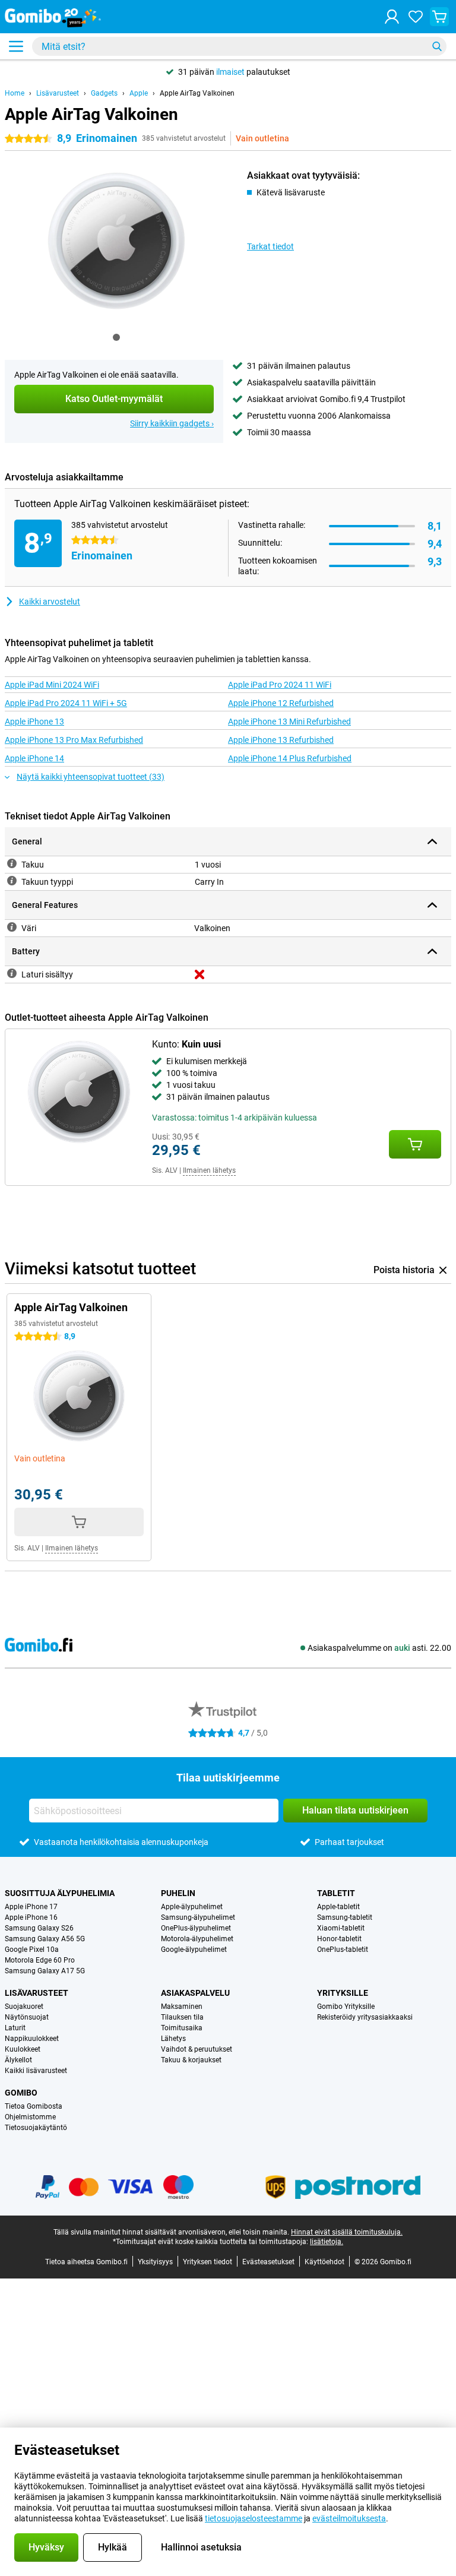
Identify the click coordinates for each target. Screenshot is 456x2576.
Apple (139, 93)
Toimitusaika (182, 2028)
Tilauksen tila (182, 2017)
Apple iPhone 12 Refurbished (281, 703)
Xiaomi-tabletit (341, 1928)
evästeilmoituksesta (349, 2518)
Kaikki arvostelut (50, 602)
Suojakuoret (24, 2007)
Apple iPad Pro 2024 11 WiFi (280, 685)
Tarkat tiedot (270, 246)
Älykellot (18, 2060)
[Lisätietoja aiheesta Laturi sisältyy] (12, 973)
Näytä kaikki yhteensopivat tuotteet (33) (91, 777)
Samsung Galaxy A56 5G (45, 1939)
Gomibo (21, 2093)
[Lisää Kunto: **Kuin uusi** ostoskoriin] (415, 1144)
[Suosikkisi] (416, 17)
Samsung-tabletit (345, 1917)
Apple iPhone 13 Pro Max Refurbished (74, 740)
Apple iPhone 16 (31, 1917)
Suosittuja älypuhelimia (60, 1893)
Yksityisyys (155, 2262)
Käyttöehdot (324, 2262)
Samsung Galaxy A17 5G (45, 1971)
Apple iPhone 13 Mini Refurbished (289, 721)
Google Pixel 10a (32, 1950)
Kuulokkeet (23, 2049)
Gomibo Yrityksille (346, 2007)
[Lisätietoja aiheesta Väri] (12, 927)
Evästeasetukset (268, 2262)
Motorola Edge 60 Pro (40, 1960)
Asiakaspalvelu (195, 1993)
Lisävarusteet (58, 93)
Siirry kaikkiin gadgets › (172, 423)
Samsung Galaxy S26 (39, 1928)
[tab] (116, 337)
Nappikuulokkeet (32, 2039)
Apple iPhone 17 (31, 1907)
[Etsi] (437, 46)
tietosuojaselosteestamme (254, 2518)
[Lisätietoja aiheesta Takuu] (12, 863)
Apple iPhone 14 (34, 758)
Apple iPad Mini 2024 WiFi (52, 685)
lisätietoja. (327, 2242)
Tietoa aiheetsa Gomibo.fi (86, 2262)
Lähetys (173, 2039)
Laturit (15, 2028)
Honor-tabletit (339, 1939)
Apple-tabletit (338, 1907)
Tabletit (336, 1893)
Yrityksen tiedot (208, 2262)
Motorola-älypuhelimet (197, 1939)
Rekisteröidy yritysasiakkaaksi (365, 2017)
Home (15, 93)
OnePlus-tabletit (343, 1950)
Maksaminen (182, 2007)
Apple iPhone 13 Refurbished (281, 740)
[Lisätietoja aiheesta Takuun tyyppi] (12, 881)
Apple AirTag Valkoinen (197, 93)
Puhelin (178, 1893)
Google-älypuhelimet (194, 1950)
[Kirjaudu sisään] (392, 17)
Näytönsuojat (27, 2017)
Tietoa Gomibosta (34, 2106)
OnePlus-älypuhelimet (196, 1928)
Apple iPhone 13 (34, 721)
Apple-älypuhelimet (192, 1907)
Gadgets (104, 93)
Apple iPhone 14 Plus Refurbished (290, 758)
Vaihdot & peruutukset (197, 2049)
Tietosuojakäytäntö (36, 2128)
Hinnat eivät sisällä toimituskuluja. (347, 2232)
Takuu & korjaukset (191, 2060)
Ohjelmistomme (30, 2117)
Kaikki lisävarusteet (36, 2071)
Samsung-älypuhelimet (198, 1917)
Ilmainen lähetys (209, 1170)
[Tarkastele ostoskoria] (439, 17)
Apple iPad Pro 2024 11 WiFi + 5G (66, 703)
